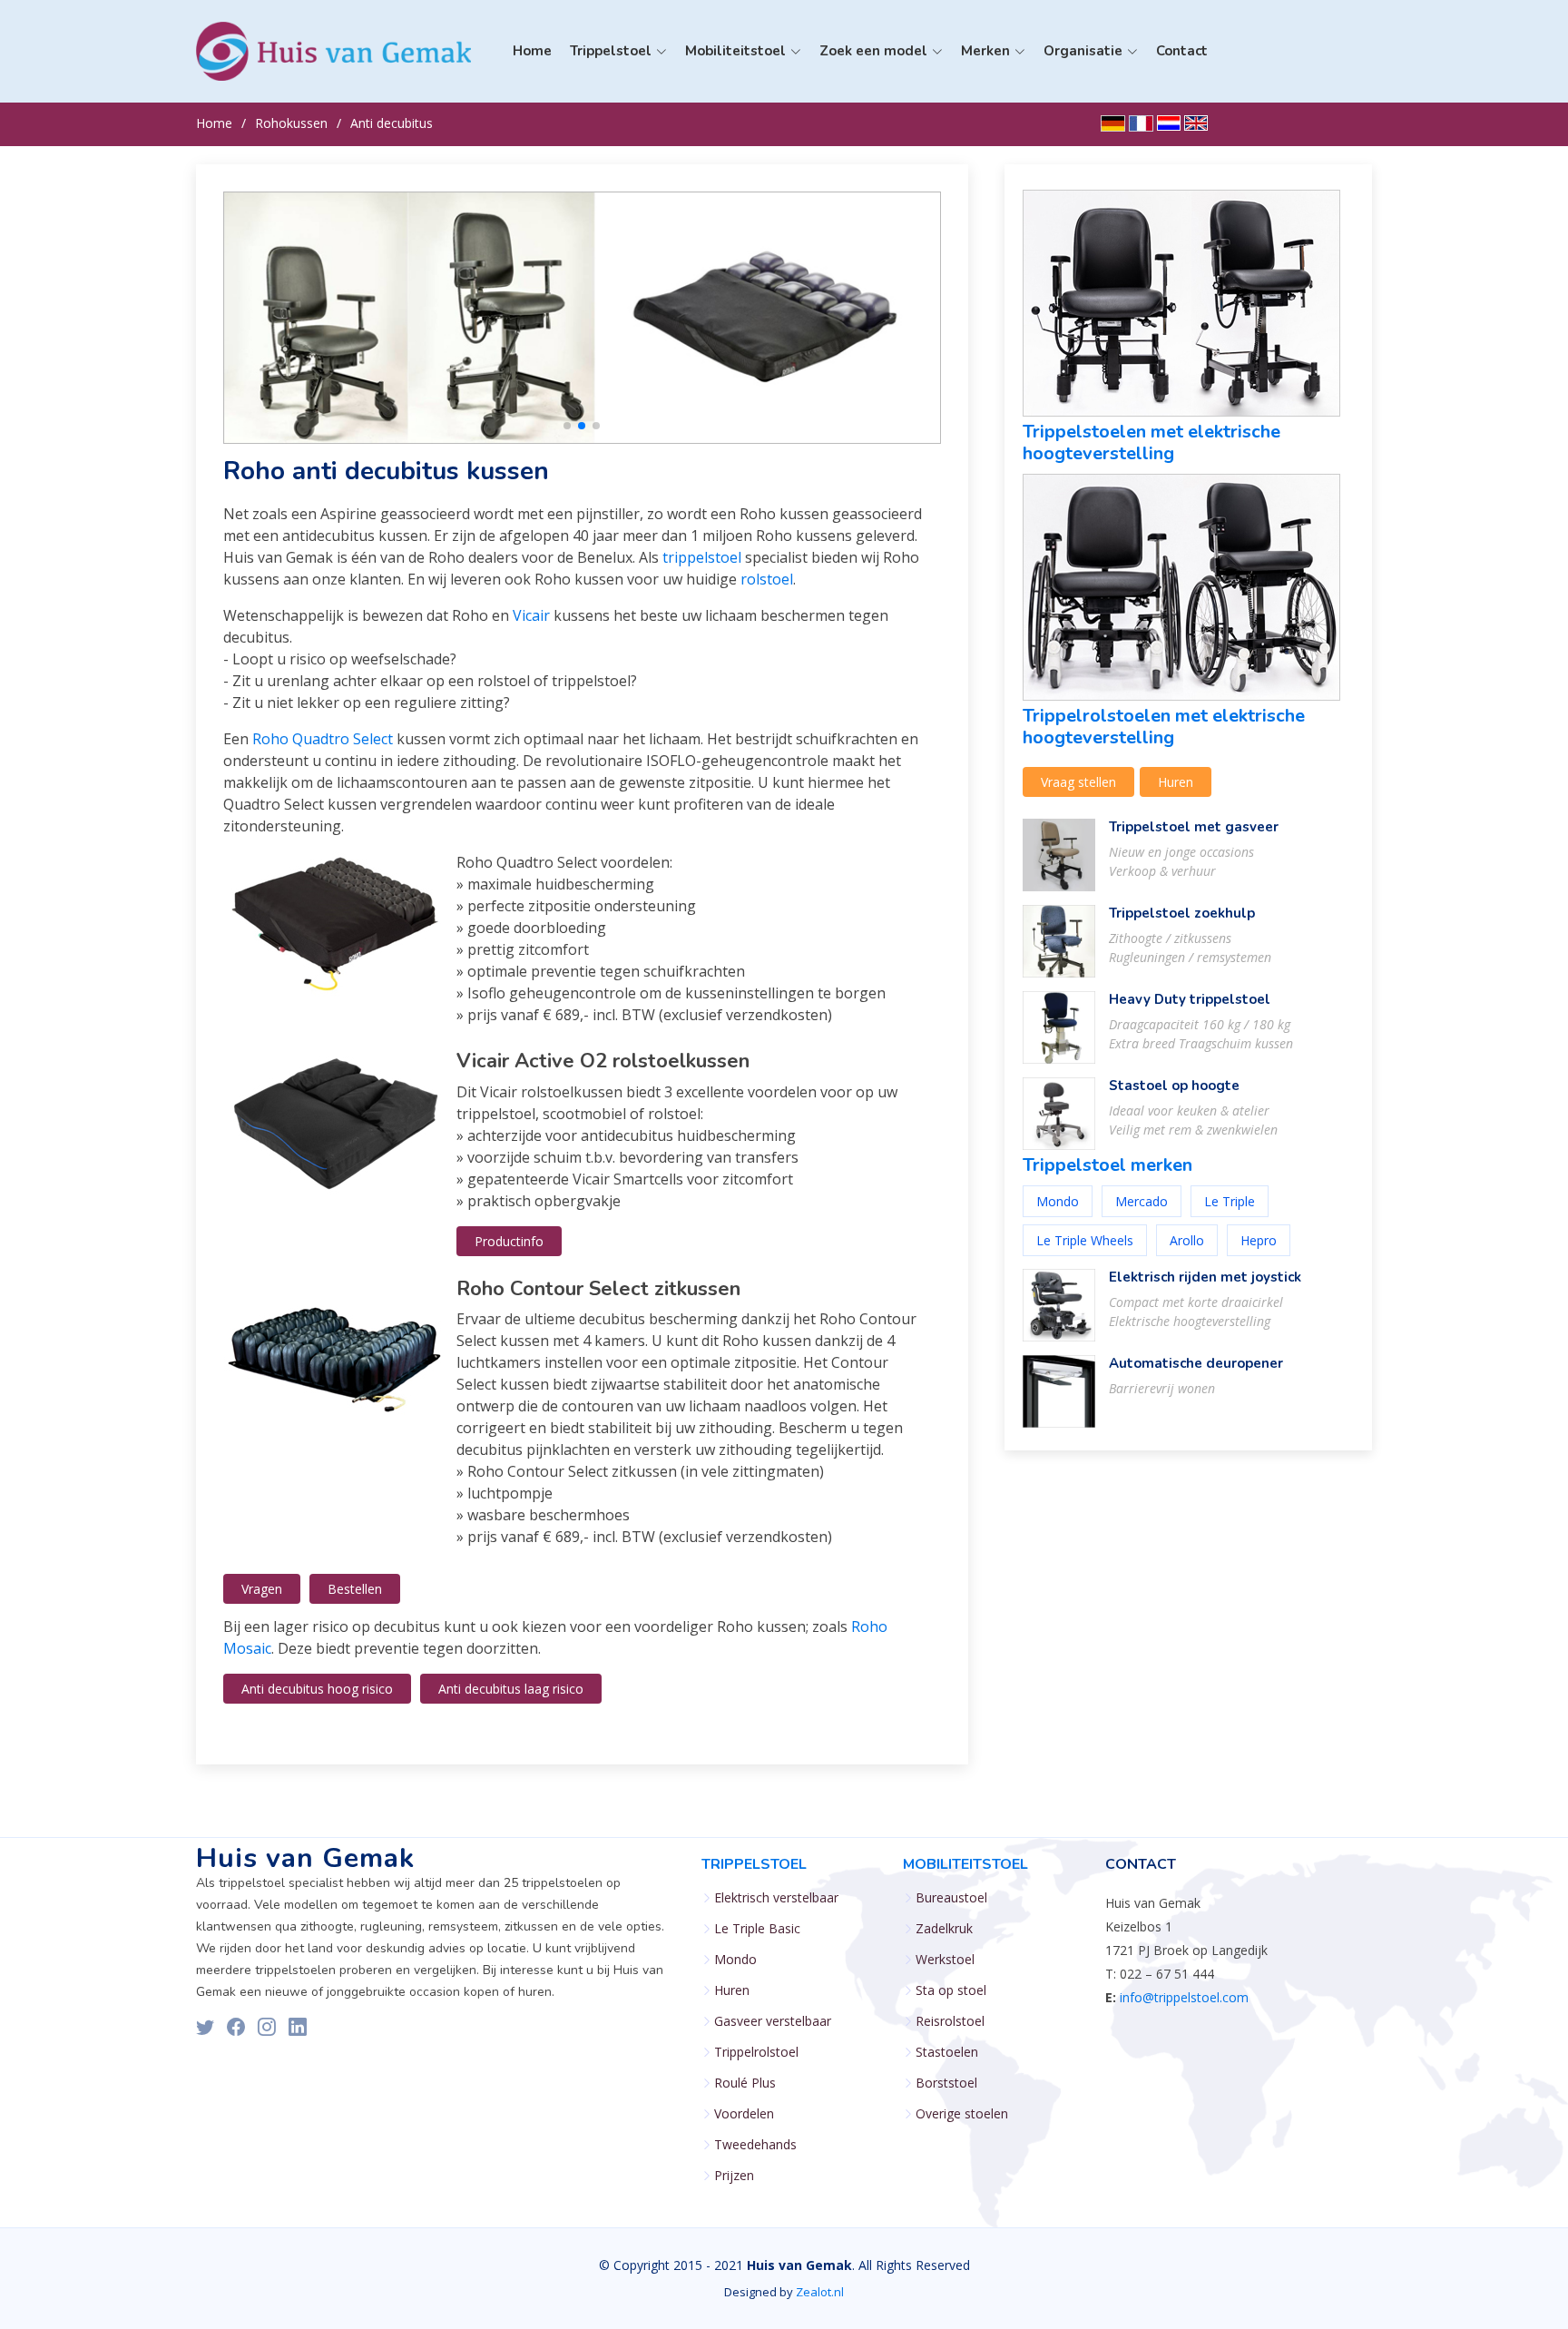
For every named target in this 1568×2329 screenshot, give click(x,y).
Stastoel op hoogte (1174, 1086)
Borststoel (946, 2083)
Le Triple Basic (766, 130)
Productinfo (509, 1241)
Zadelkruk (944, 1929)
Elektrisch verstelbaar (776, 1898)
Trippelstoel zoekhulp (1182, 913)
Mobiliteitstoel (965, 1864)
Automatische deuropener (1196, 1363)
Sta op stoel (951, 1990)
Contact (1182, 51)
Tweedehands (755, 2145)
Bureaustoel (951, 1898)
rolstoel (767, 579)
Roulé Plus (745, 2083)
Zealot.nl (820, 2292)
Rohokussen (291, 123)
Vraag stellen (1078, 782)
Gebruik (746, 187)
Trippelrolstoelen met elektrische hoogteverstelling (1164, 727)
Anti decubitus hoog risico (317, 1689)
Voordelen (744, 2114)
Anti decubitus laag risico (511, 1689)
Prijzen (734, 2176)
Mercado (1142, 1201)
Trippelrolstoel (756, 2052)
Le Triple (1230, 1201)
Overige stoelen (962, 2114)
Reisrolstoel (950, 2021)
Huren (1176, 782)
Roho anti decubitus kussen (386, 471)
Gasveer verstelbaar (773, 2021)
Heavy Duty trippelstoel (1190, 999)
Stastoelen (947, 2052)
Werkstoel (945, 1960)
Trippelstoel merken (1107, 1165)
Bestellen (355, 1589)
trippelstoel (702, 557)
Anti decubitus (392, 123)
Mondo (744, 158)
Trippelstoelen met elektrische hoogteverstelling (1151, 442)
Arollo (1187, 1240)
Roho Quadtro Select (323, 739)
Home (532, 51)
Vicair (531, 615)
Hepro (1259, 1240)
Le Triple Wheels (1085, 1240)
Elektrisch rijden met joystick (1205, 1277)
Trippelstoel (754, 1864)
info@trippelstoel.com (1184, 1997)
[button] (567, 426)
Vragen (262, 1589)
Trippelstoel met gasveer (1194, 827)
